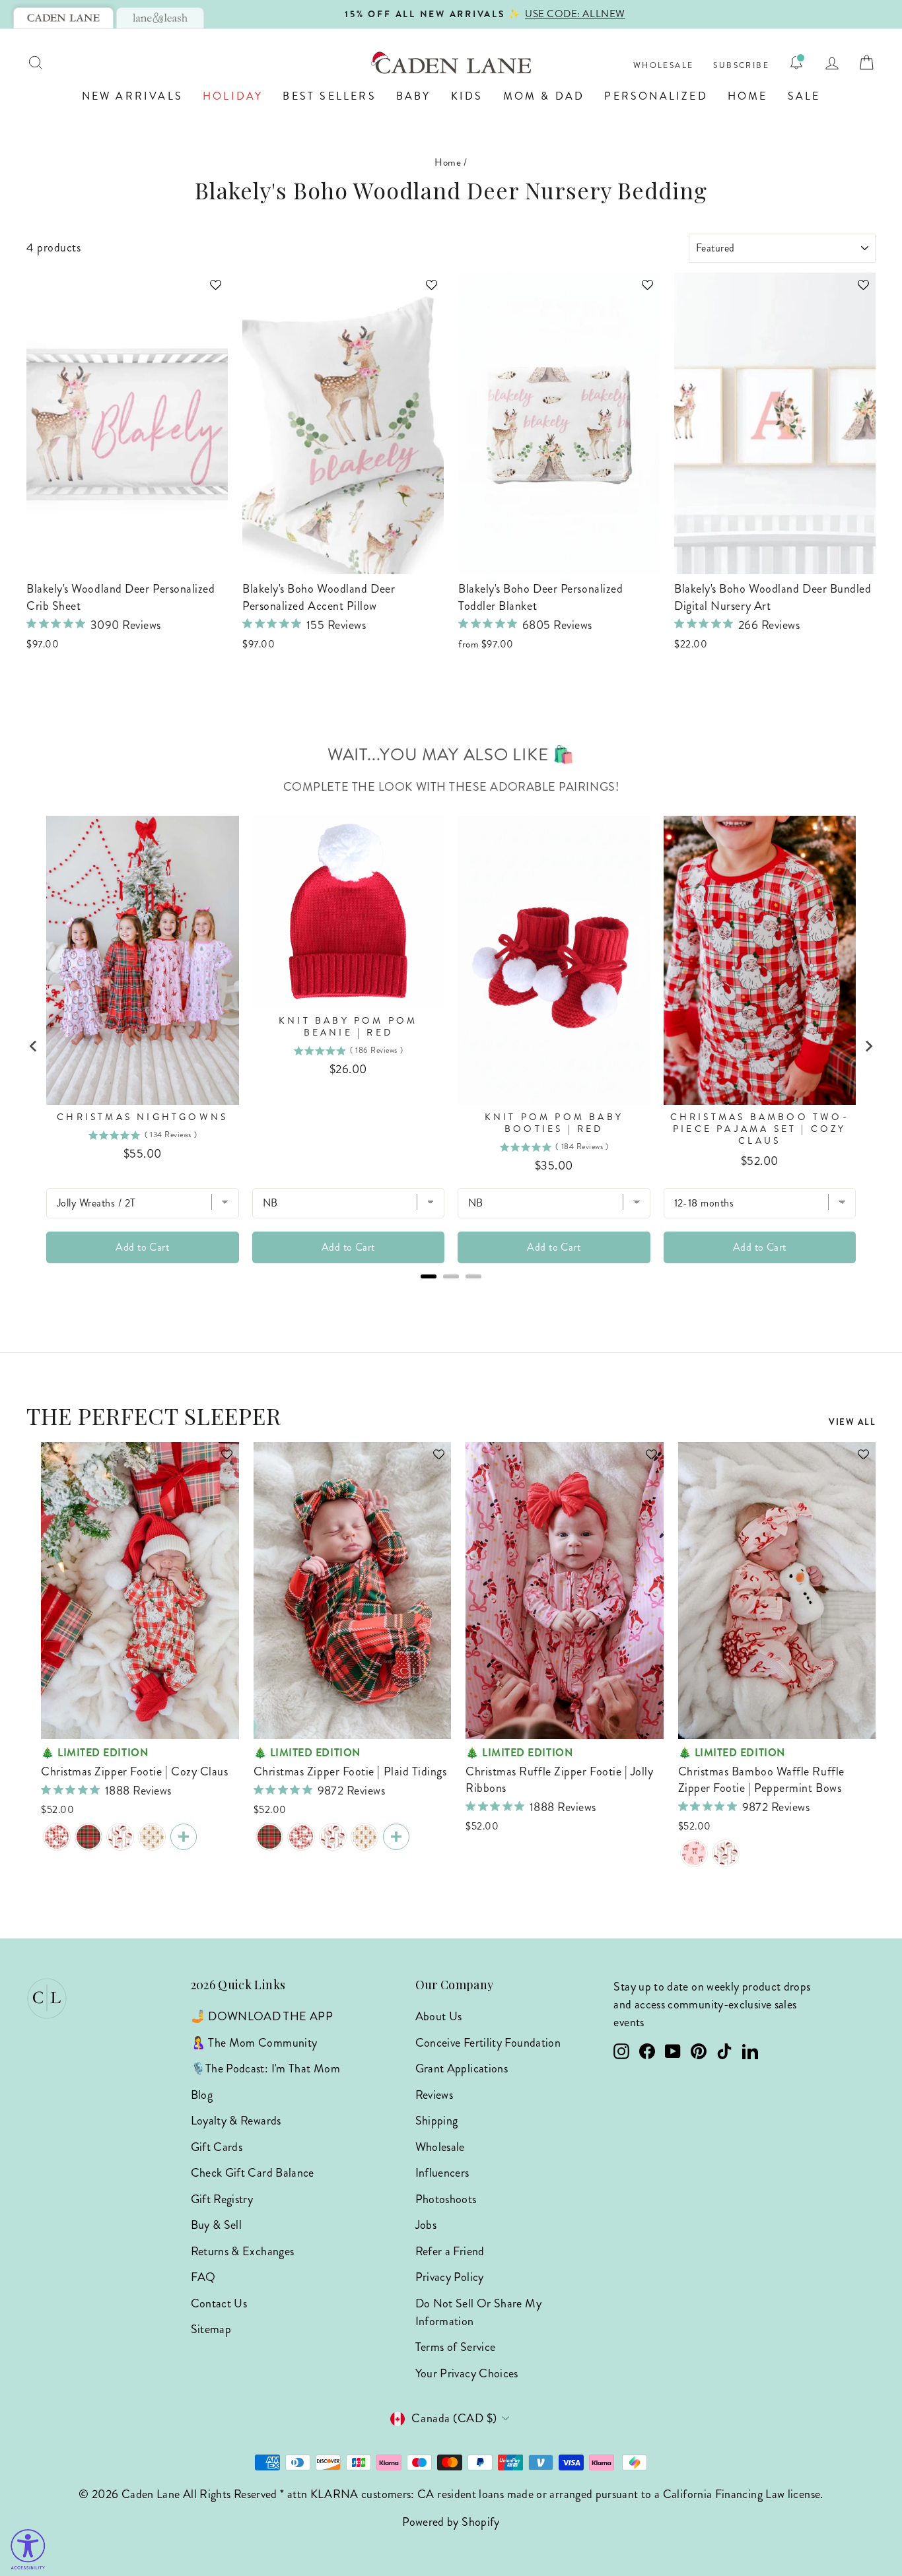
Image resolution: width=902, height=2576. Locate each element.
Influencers (442, 2173)
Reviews (434, 2095)
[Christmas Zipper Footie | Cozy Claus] (57, 1837)
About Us (439, 2016)
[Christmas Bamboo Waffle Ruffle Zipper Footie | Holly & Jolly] (726, 1853)
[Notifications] (796, 63)
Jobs (426, 2225)
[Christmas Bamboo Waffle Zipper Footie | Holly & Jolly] (120, 1837)
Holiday (233, 96)
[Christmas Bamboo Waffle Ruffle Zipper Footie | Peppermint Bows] (694, 1853)
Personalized (656, 96)
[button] (209, 291)
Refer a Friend (450, 2251)
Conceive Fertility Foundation (488, 2043)
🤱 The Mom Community (254, 2043)
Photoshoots (446, 2199)
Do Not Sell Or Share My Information (478, 2312)
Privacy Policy (450, 2277)
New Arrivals (132, 96)
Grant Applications (462, 2068)
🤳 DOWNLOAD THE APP (262, 2016)
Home (748, 96)
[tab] (63, 18)
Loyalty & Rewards (236, 2121)
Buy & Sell (217, 2225)
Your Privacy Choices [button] (467, 2373)
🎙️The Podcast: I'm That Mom (265, 2068)
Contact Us (219, 2303)
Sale (804, 96)
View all (852, 1422)
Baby (414, 96)
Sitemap (211, 2329)
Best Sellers (329, 96)
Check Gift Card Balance (253, 2173)
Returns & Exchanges (243, 2251)
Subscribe (741, 66)
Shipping (437, 2121)
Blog (202, 2095)
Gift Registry (222, 2199)
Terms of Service (456, 2347)
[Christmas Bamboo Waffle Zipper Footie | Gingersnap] (152, 1837)
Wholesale (664, 66)
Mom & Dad (544, 96)
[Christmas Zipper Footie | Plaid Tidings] (88, 1837)
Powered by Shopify (451, 2522)
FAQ (203, 2277)
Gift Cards (217, 2147)
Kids (467, 96)
